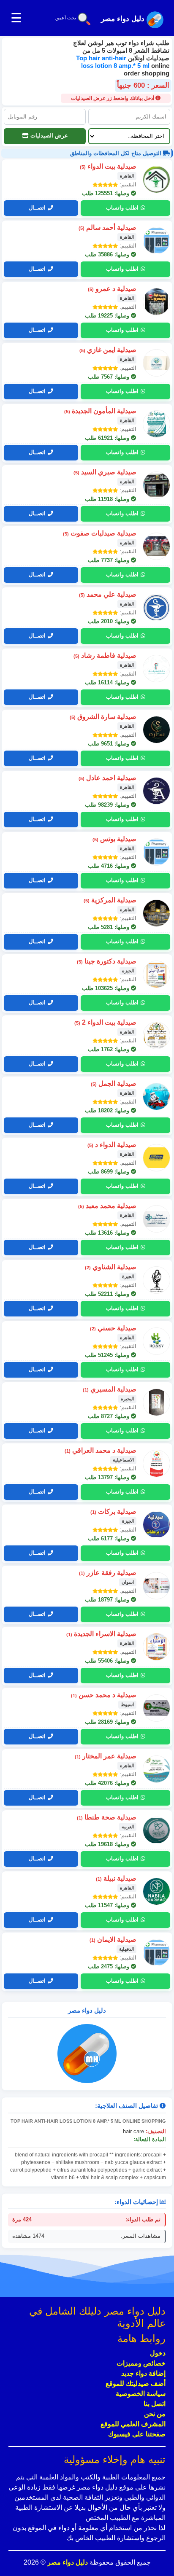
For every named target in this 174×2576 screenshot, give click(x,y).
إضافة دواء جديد (143, 2373)
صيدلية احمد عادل (107, 778)
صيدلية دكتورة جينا (107, 961)
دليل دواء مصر (67, 2562)
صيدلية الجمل (114, 1083)
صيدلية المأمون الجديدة (100, 411)
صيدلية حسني (113, 1328)
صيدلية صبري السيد (105, 472)
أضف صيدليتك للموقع (136, 2384)
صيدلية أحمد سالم (107, 227)
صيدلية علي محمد (108, 594)
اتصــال (37, 208)
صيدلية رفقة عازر (108, 1573)
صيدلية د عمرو (112, 289)
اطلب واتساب (122, 208)
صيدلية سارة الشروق (103, 717)
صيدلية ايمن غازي (108, 350)
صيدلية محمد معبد (107, 1206)
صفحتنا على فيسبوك (137, 2434)
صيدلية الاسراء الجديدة (101, 1634)
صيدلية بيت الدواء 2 (105, 1022)
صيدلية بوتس (114, 839)
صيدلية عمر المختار (106, 1756)
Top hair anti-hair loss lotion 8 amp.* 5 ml (114, 62)
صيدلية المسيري (110, 1389)
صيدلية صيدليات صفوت (100, 533)
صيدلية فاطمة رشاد (105, 655)
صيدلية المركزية (110, 900)
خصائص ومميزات (141, 2363)
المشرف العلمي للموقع (133, 2424)
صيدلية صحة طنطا (107, 1817)
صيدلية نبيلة (116, 1878)
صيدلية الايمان (113, 1939)
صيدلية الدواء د (112, 1145)
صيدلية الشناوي (111, 1267)
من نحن (155, 2414)
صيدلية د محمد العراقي (101, 1450)
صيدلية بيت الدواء (108, 166)
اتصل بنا (155, 2404)
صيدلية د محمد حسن (104, 1695)
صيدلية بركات (113, 1511)
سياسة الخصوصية (141, 2394)
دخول (158, 2353)
